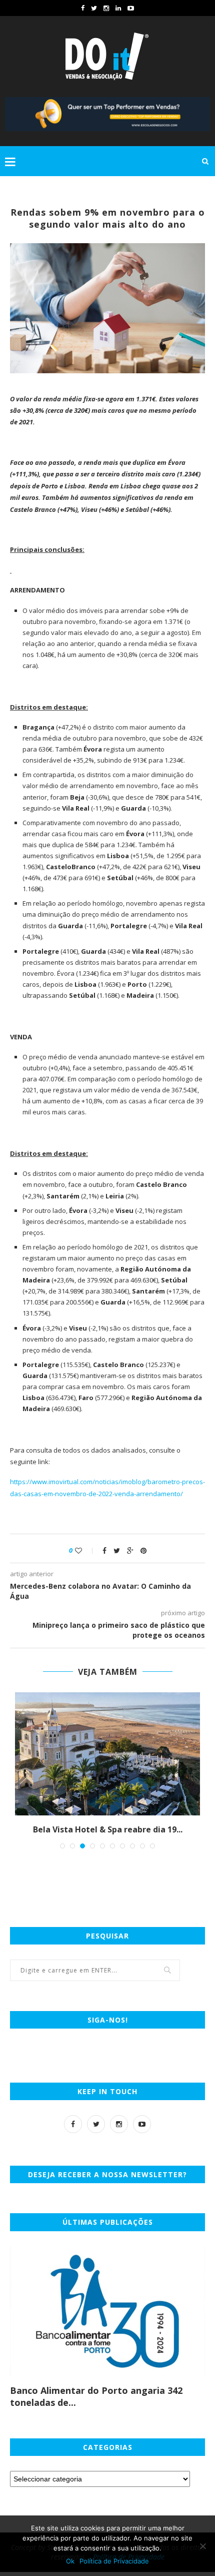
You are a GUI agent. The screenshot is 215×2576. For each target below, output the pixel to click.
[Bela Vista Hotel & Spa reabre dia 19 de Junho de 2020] (107, 1754)
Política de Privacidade (114, 2561)
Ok (70, 2561)
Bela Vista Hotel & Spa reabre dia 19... (108, 1829)
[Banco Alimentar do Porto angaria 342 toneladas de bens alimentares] (107, 2311)
